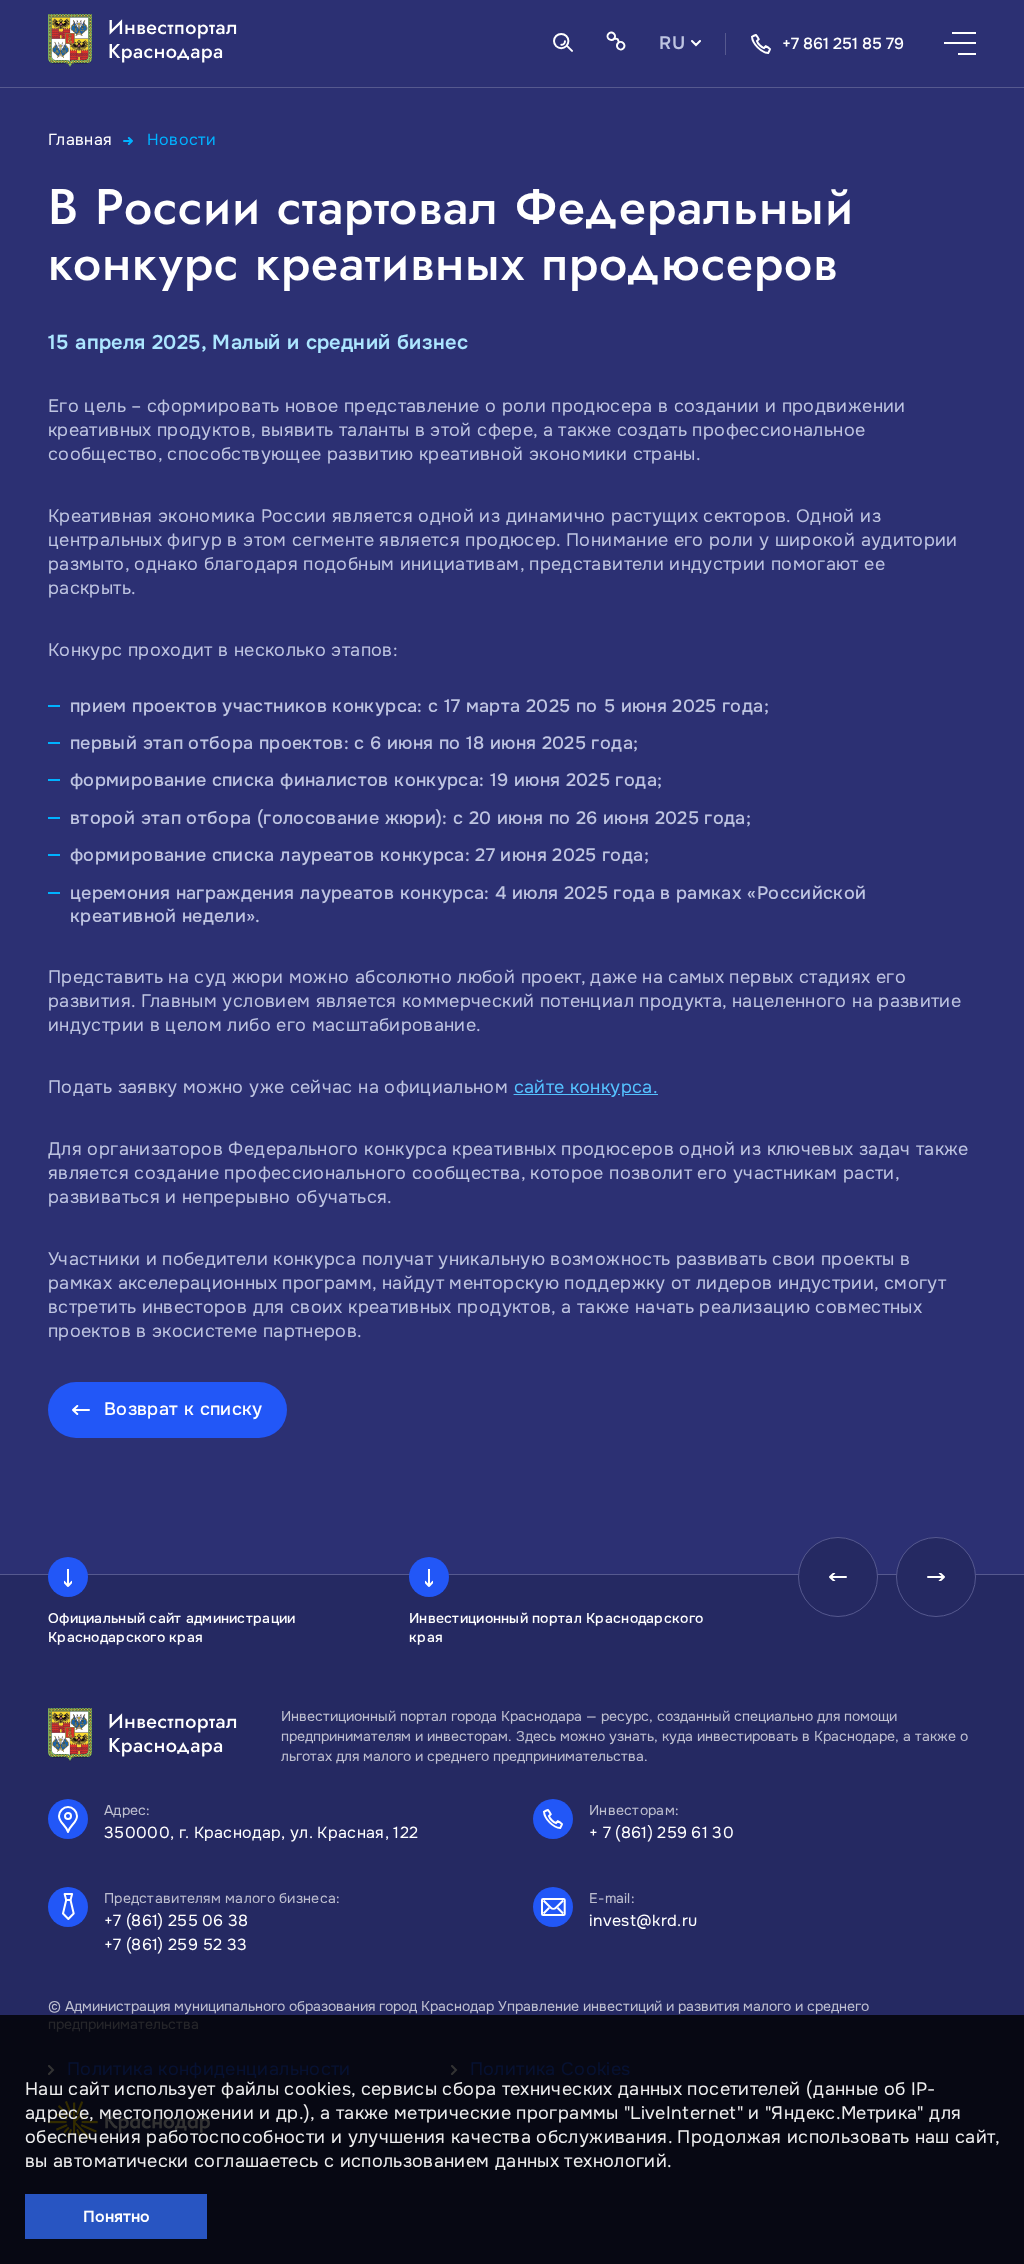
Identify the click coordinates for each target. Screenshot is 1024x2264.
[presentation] (838, 1577)
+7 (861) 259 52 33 (176, 1944)
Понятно (116, 2216)
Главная (80, 139)
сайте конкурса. (586, 1087)
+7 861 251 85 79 (843, 43)
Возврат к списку (183, 1409)
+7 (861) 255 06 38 (176, 1920)
